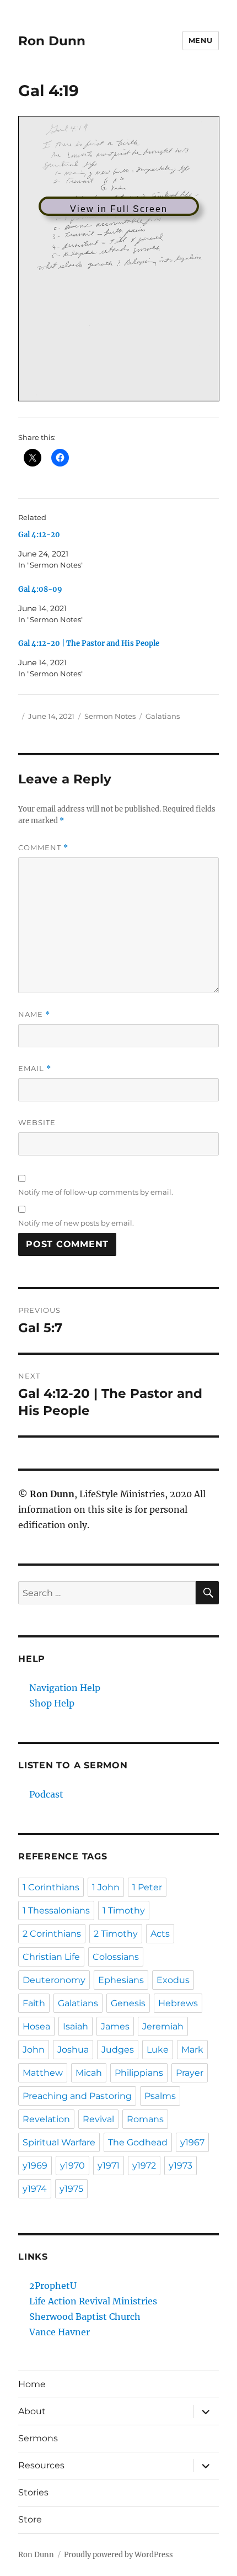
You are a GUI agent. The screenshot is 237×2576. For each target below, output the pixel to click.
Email (35, 1069)
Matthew (43, 2073)
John (34, 2050)
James (115, 2026)
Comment (43, 848)
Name (34, 1014)
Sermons (38, 2438)
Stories (33, 2492)
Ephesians (121, 1980)
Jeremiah (163, 2026)
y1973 (181, 2166)
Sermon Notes (110, 716)
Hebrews (178, 2003)
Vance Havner (60, 2332)
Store (30, 2519)
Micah (89, 2073)
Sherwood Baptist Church (85, 2317)
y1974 (35, 2189)
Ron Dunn (52, 41)
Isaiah (76, 2026)
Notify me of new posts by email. (76, 1223)
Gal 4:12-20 (39, 535)
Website (37, 1122)
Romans (145, 2119)
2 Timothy (116, 1934)
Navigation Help (65, 1688)
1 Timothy (124, 1910)
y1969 (35, 2166)
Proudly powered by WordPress (118, 2555)
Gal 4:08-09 (40, 589)
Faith (34, 2003)
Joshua (73, 2050)
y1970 (72, 2166)
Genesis (128, 2003)
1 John (106, 1887)
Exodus (173, 1980)
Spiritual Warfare (59, 2142)
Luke (158, 2050)
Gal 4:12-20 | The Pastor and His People (89, 643)
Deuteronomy (54, 1980)
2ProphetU (53, 2286)
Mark (192, 2050)
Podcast (46, 1794)
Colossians (116, 1957)
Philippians (139, 2073)
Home (32, 2384)
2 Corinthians (52, 1934)
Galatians (163, 716)
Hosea (36, 2026)
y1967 (192, 2142)
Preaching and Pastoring (77, 2096)
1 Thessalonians (56, 1910)
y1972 (144, 2166)
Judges (118, 2050)
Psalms (160, 2096)
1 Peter (147, 1887)
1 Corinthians (51, 1887)
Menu (201, 40)
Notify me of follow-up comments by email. (96, 1192)
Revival (98, 2119)
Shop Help (52, 1703)
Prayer (190, 2073)
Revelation (46, 2119)
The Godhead (138, 2142)
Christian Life (51, 1957)
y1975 (71, 2189)
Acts (160, 1934)
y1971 (109, 2166)
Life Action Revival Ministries (93, 2301)
